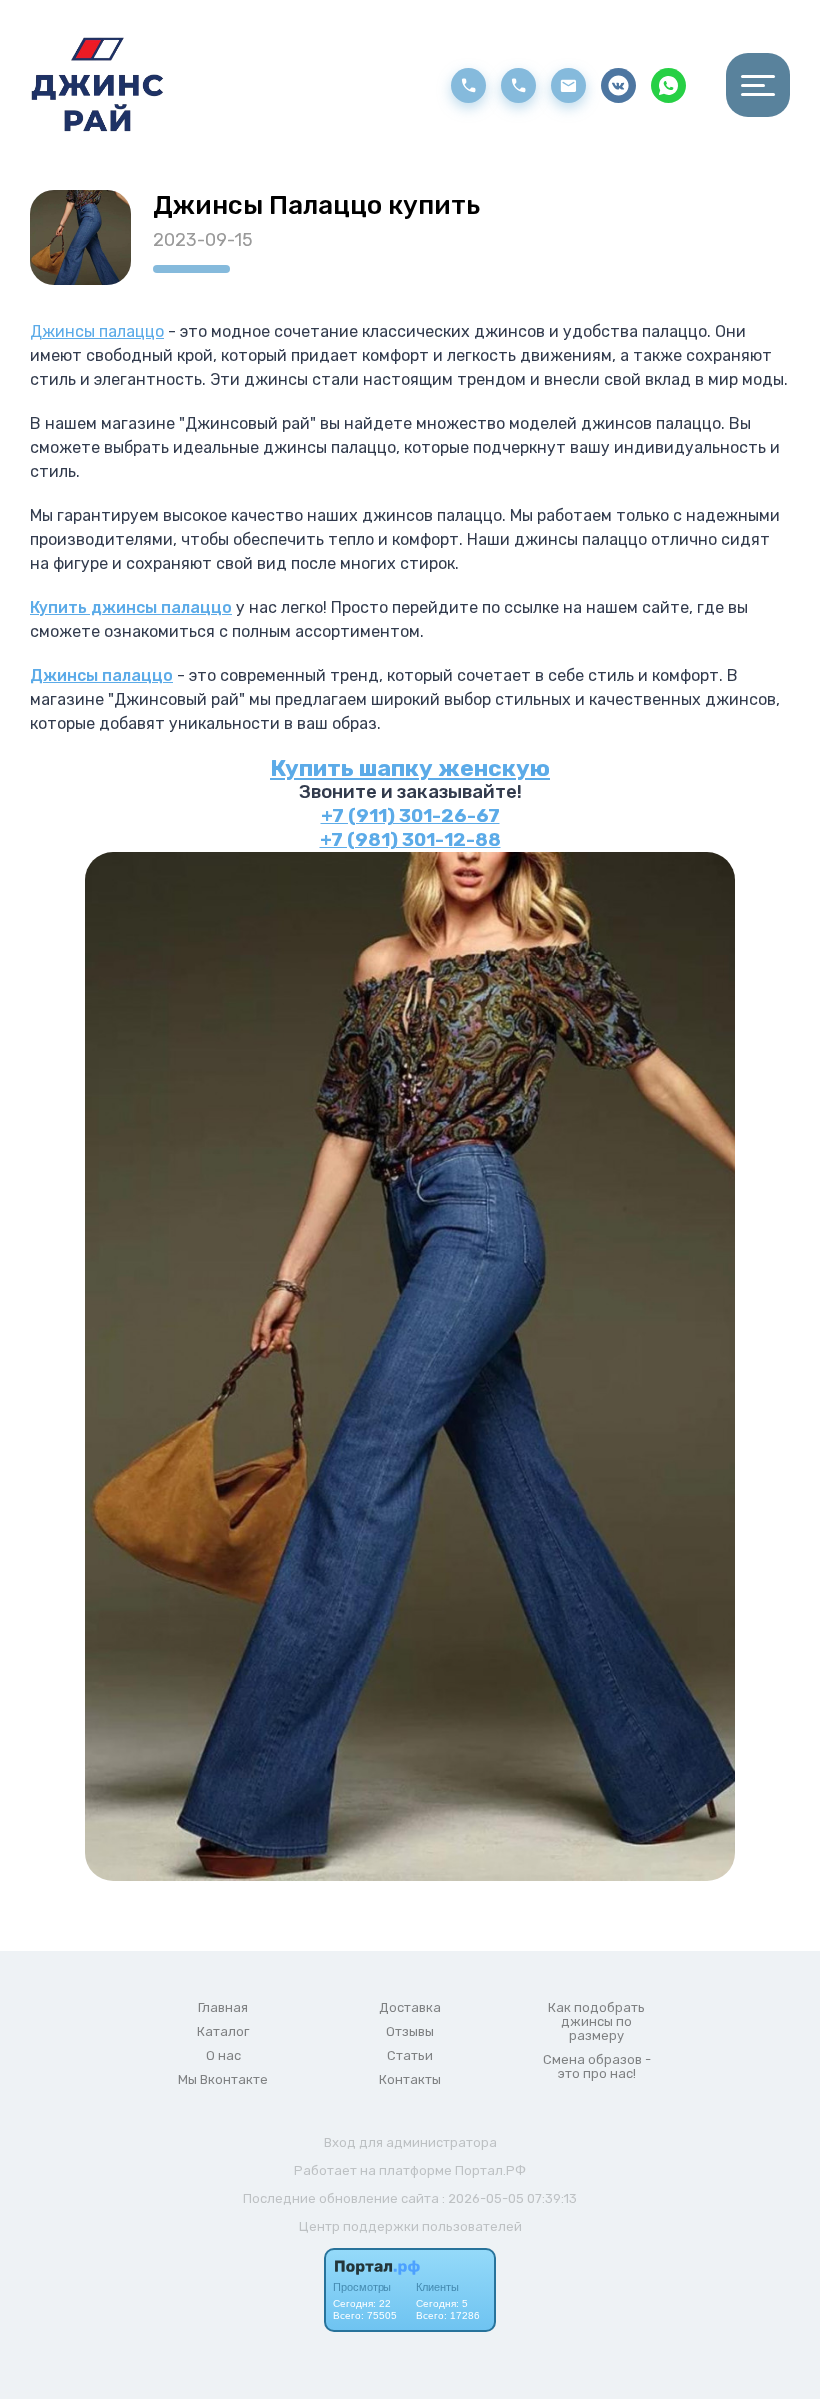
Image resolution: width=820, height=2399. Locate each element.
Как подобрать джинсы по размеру (596, 2022)
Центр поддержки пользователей (410, 2226)
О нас (223, 2056)
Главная (223, 2008)
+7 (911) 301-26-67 (410, 816)
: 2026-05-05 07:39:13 (509, 2198)
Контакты (410, 2080)
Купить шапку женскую (410, 768)
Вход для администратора (410, 2142)
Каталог (223, 2032)
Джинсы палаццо (97, 331)
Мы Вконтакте (223, 2080)
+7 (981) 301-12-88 (410, 840)
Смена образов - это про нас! (597, 2067)
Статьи (410, 2056)
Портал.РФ (490, 2170)
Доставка (410, 2008)
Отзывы (410, 2032)
